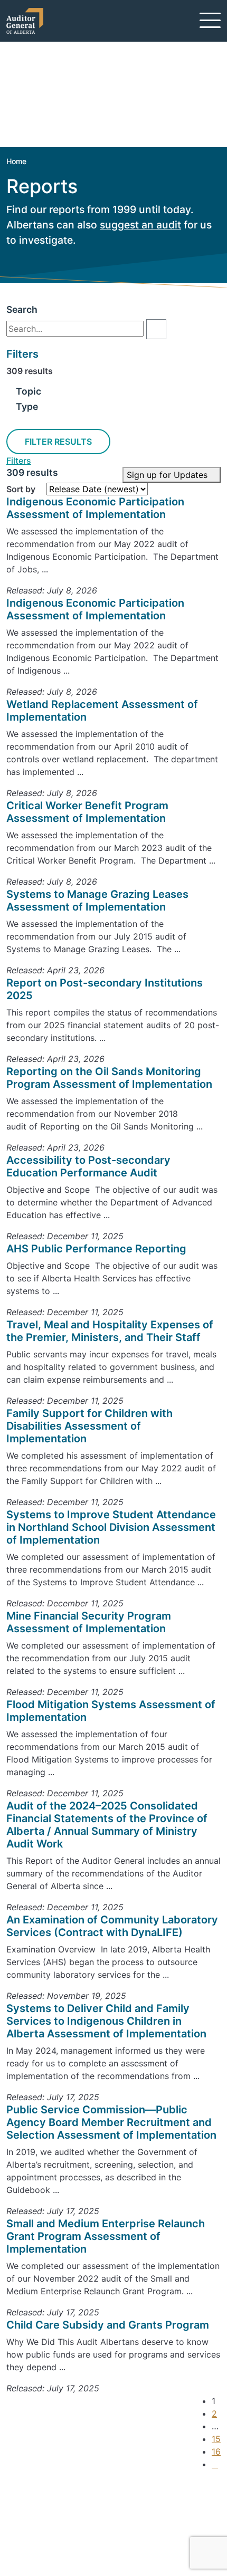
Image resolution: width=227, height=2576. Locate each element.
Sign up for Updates (168, 475)
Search (22, 309)
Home (16, 161)
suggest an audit (140, 225)
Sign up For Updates (72, 2492)
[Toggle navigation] (210, 20)
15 (216, 2439)
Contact (40, 2511)
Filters (19, 461)
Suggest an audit (58, 2536)
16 (216, 2451)
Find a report (49, 2523)
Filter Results (58, 442)
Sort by (21, 489)
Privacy (38, 2549)
